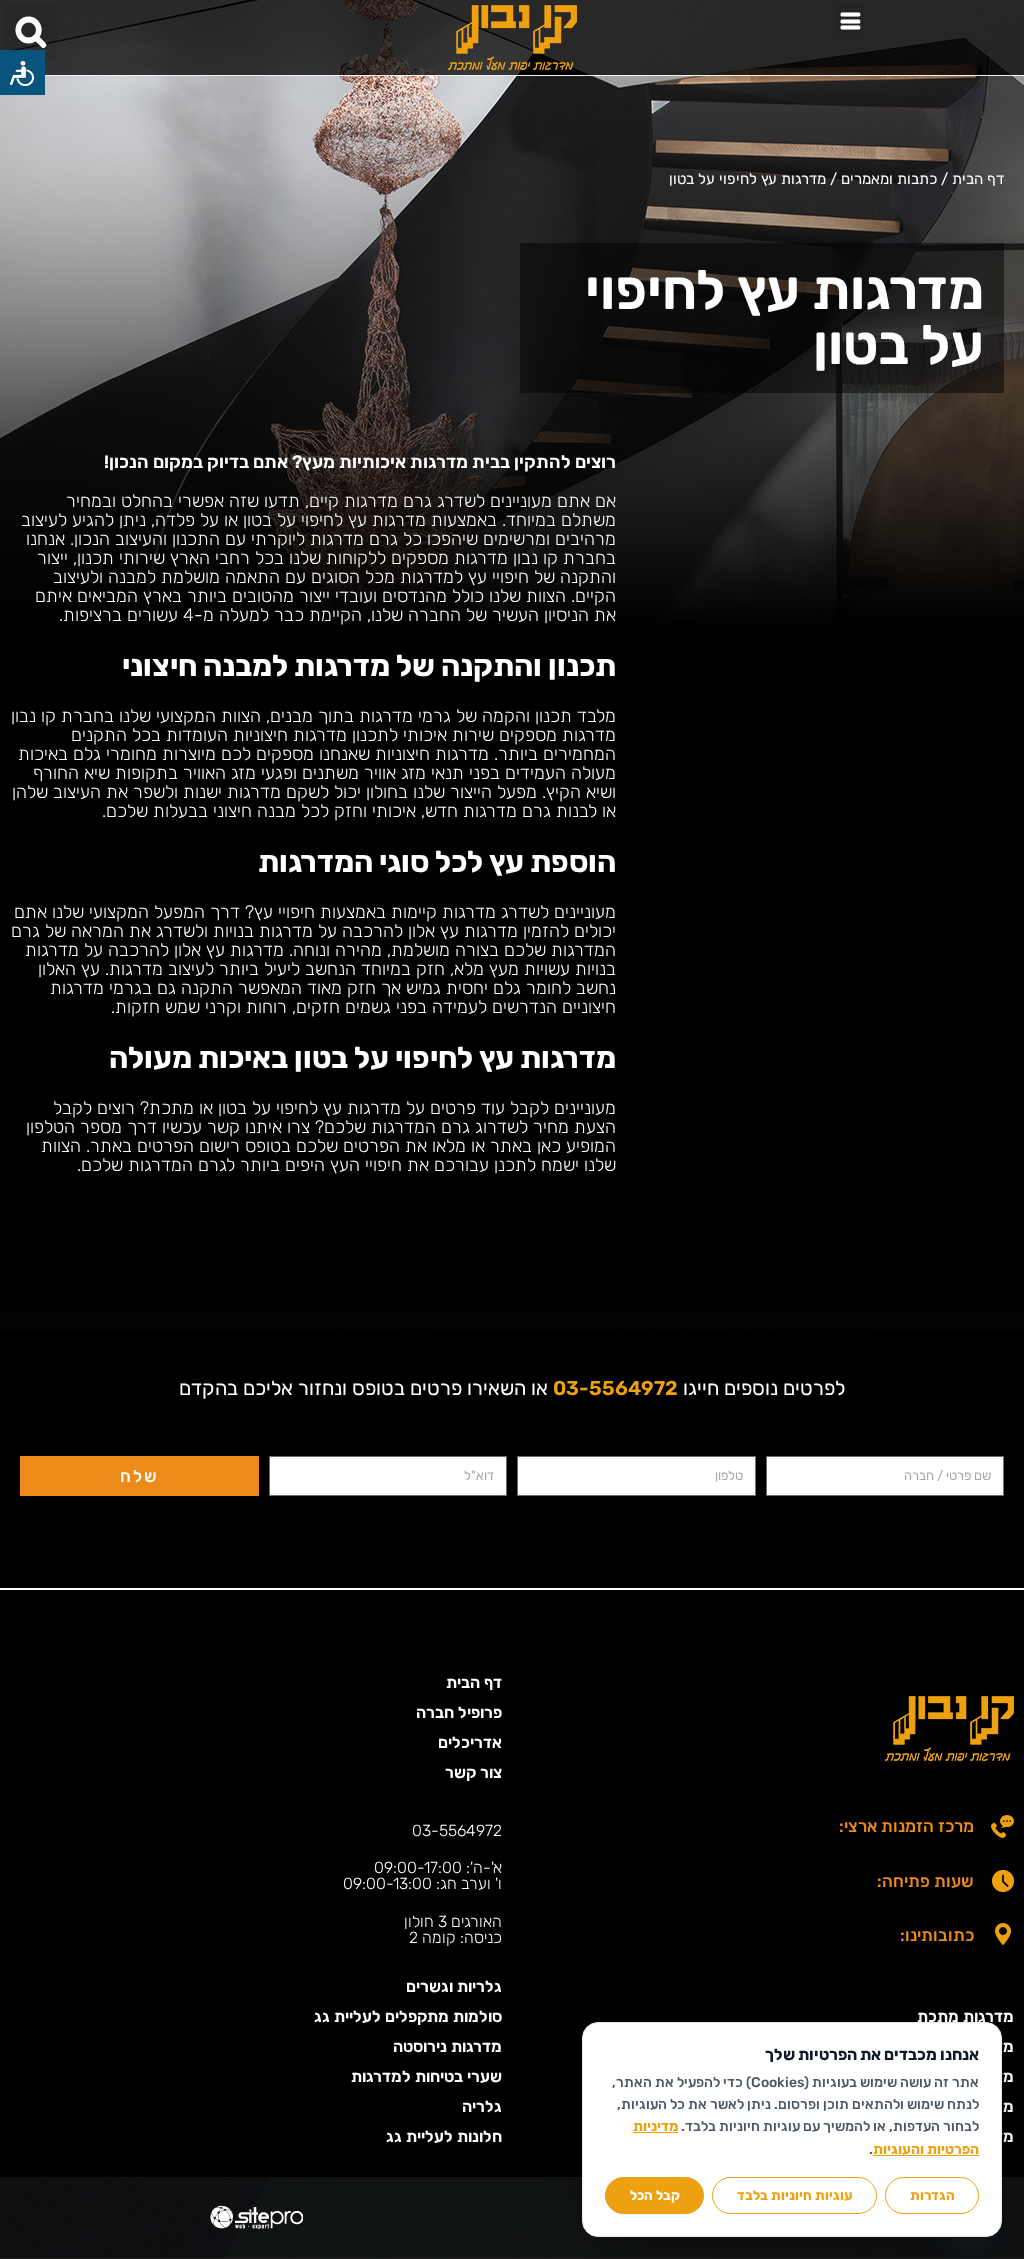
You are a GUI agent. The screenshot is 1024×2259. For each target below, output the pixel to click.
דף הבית (474, 1682)
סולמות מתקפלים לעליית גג (408, 2016)
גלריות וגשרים (454, 1986)
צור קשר (473, 1772)
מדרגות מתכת (965, 2016)
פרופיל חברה (459, 1712)
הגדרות (932, 2195)
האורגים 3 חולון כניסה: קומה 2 (453, 1929)
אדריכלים (470, 1742)
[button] (850, 21)
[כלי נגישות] (22, 72)
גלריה (482, 2106)
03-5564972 (457, 1830)
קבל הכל (655, 2195)
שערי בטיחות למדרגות (426, 2076)
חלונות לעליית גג (444, 2136)
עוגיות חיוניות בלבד (795, 2195)
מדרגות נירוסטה (447, 2046)
